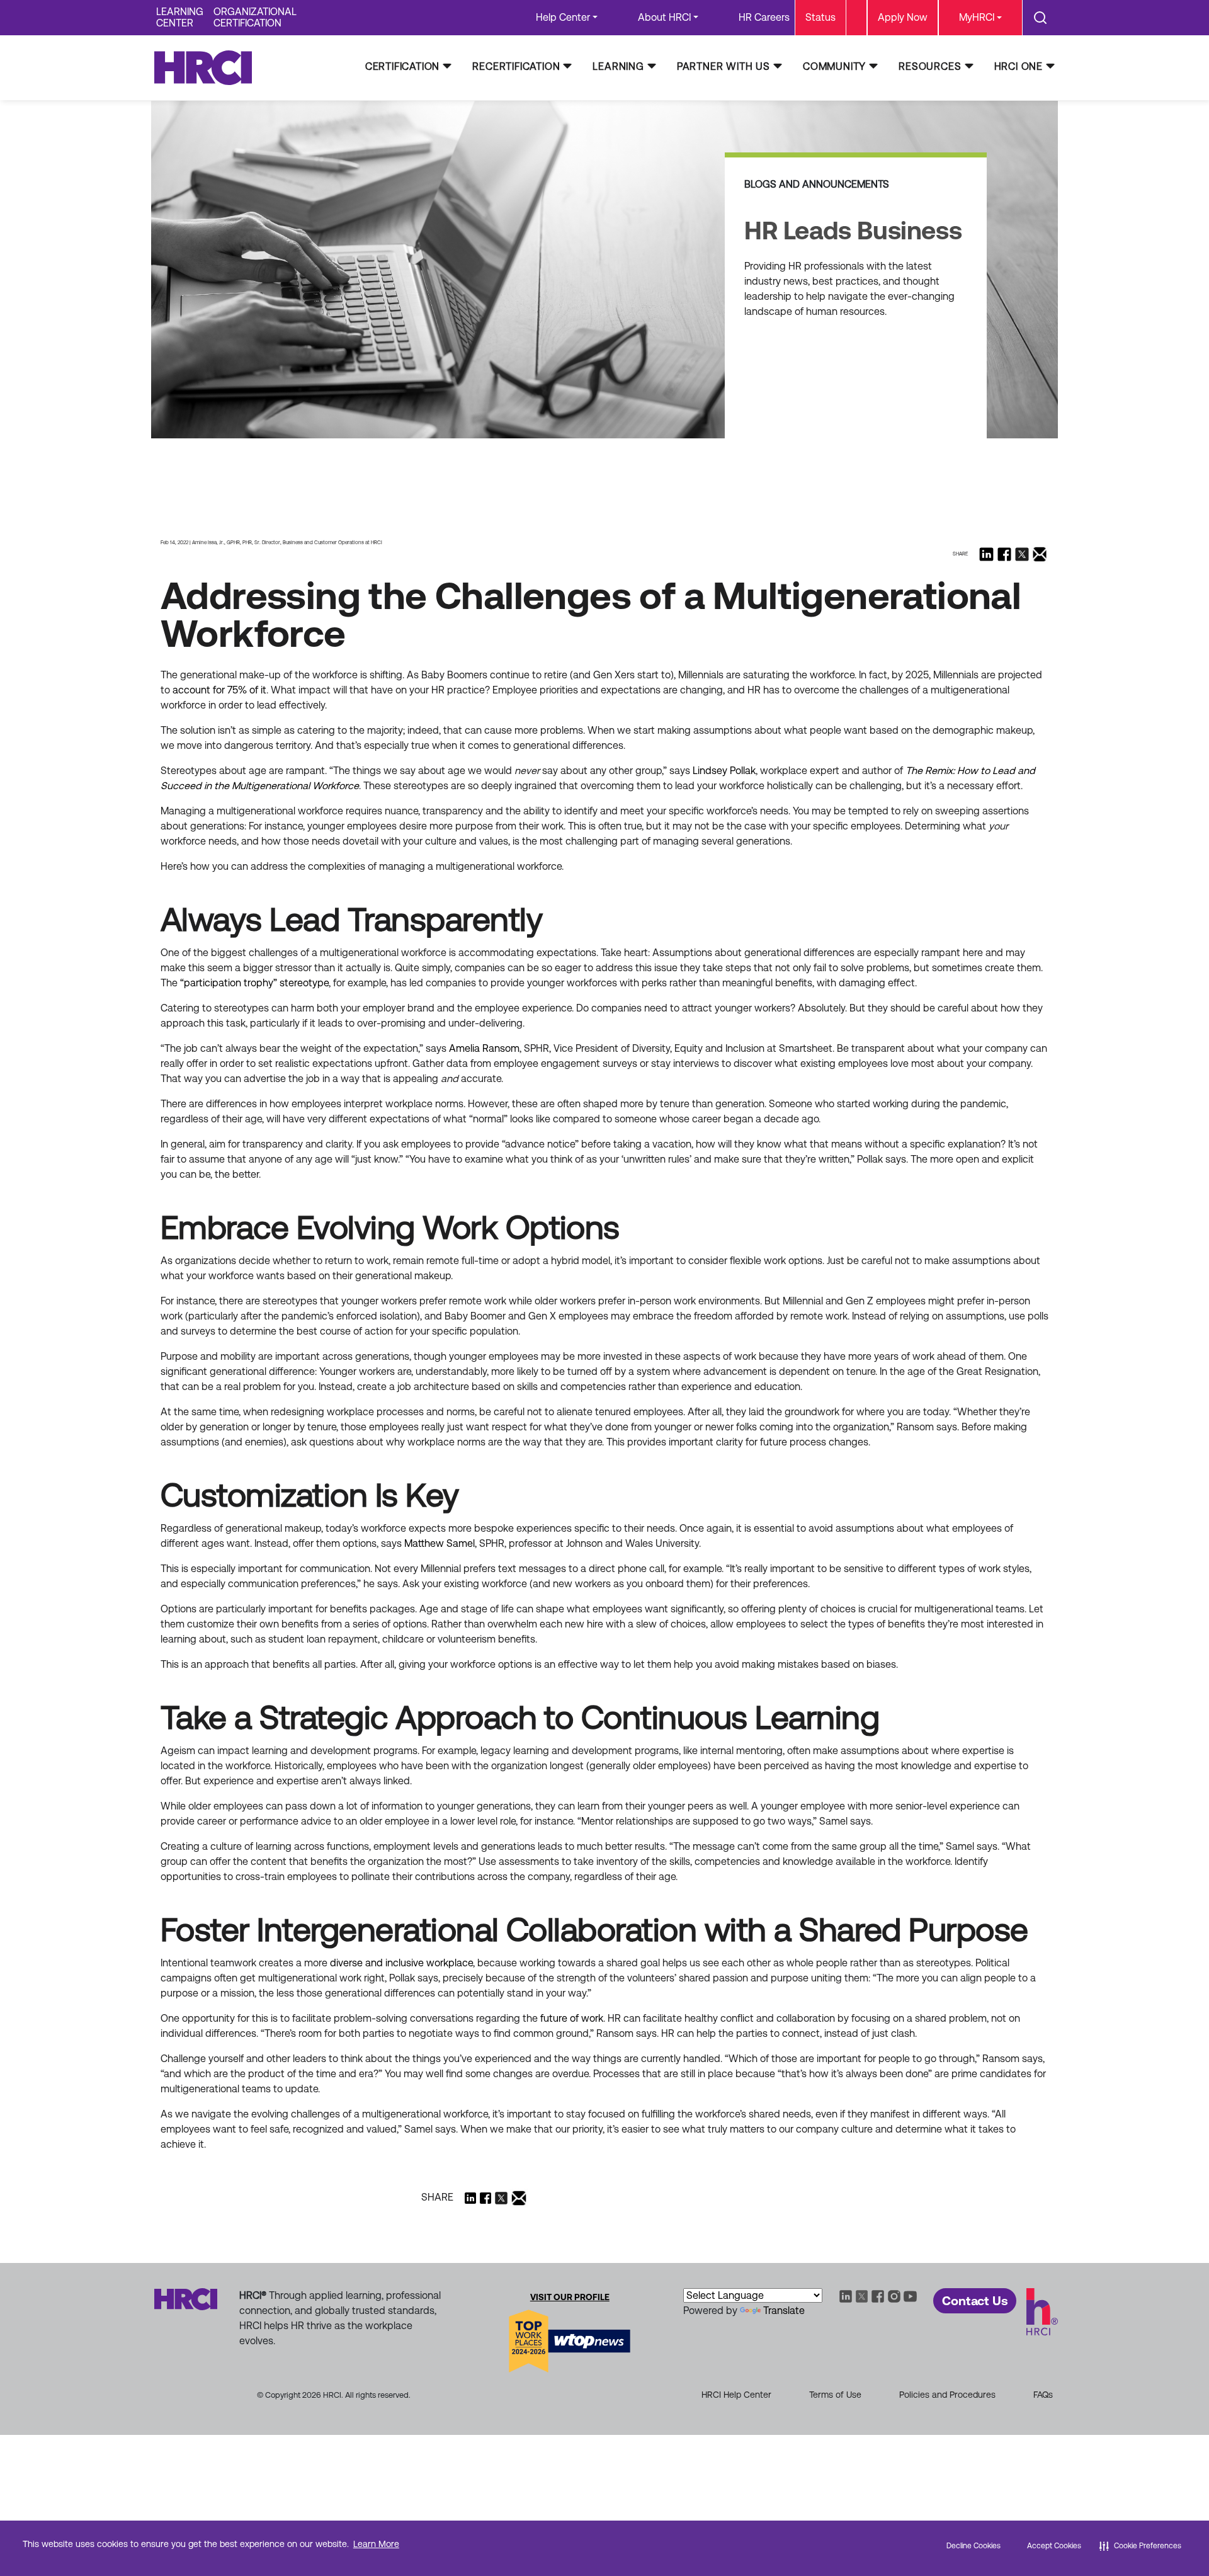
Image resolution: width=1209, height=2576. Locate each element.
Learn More (376, 2544)
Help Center (563, 17)
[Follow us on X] (1022, 554)
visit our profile (570, 2297)
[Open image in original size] (209, 67)
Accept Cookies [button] (1054, 2546)
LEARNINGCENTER (180, 17)
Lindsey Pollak (724, 771)
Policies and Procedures (947, 2395)
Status (820, 17)
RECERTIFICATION (516, 66)
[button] (1140, 2546)
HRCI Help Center (736, 2395)
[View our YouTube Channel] (911, 2295)
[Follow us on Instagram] (894, 2295)
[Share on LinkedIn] (986, 554)
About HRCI (664, 17)
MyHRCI (977, 17)
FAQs (1043, 2395)
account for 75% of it (219, 690)
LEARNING (618, 66)
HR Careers (764, 17)
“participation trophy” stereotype (254, 983)
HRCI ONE (1019, 66)
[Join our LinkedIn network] (846, 2295)
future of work (572, 2018)
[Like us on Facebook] (1004, 554)
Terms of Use (835, 2395)
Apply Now (903, 17)
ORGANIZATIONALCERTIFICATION (255, 17)
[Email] (1040, 554)
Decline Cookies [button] (973, 2546)
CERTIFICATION (402, 66)
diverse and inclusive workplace (401, 1963)
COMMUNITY (834, 66)
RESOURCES (930, 66)
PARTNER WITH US (724, 66)
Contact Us (975, 2301)
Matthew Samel (440, 1543)
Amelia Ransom (484, 1048)
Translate (784, 2311)
